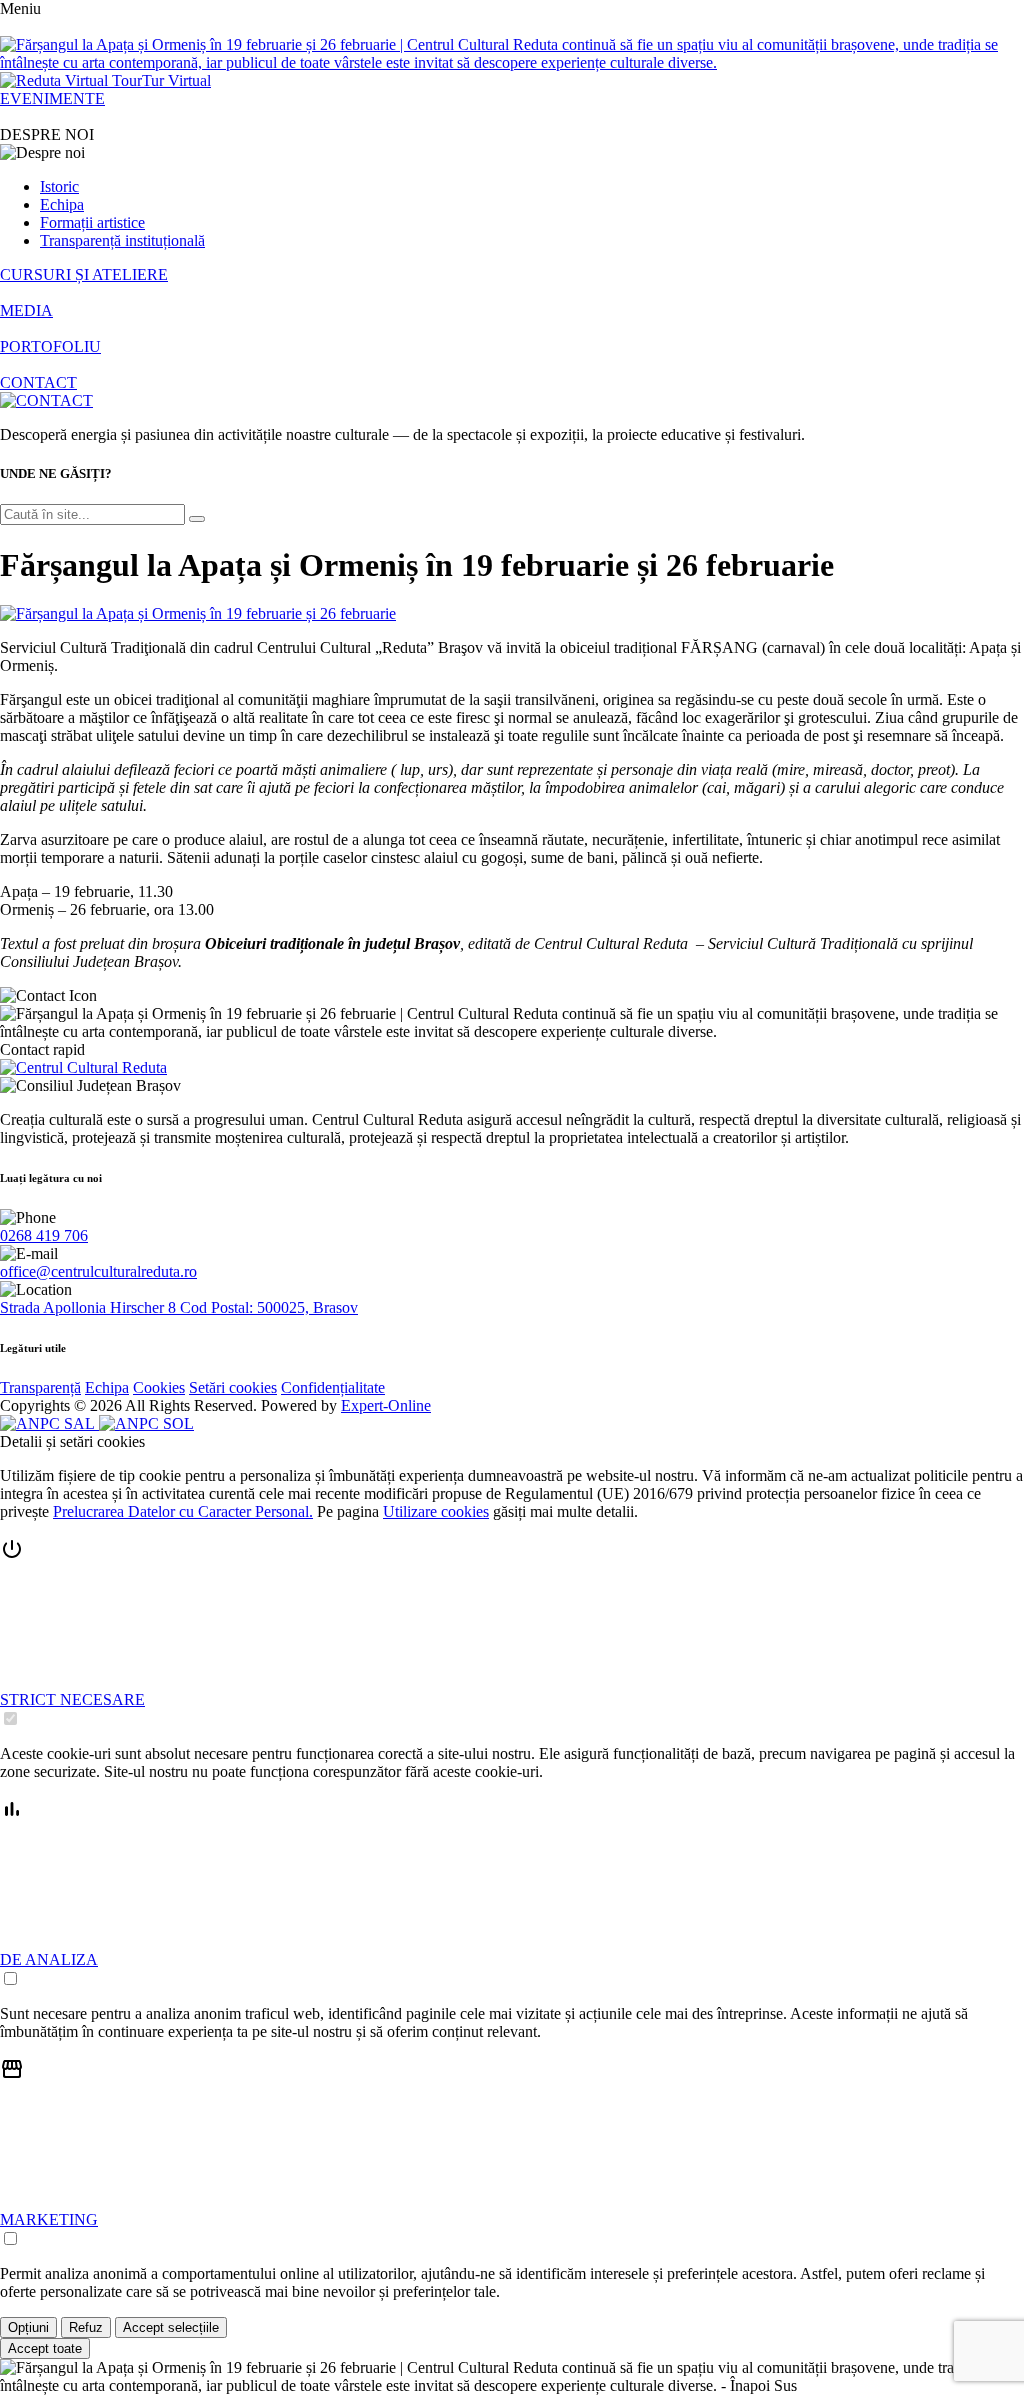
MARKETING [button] (49, 2219)
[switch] (10, 1718)
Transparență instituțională (122, 240)
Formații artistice (92, 222)
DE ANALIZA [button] (49, 1959)
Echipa (62, 204)
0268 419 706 (44, 1235)
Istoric (59, 186)
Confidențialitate (333, 1387)
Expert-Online (386, 1405)
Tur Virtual (176, 80)
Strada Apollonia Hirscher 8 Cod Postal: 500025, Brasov (179, 1307)
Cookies (159, 1387)
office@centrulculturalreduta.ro (98, 1271)
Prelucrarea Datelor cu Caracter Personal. (183, 1511)
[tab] (512, 1633)
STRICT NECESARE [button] (72, 1699)
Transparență (40, 1387)
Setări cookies (233, 1387)
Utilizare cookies (436, 1511)
